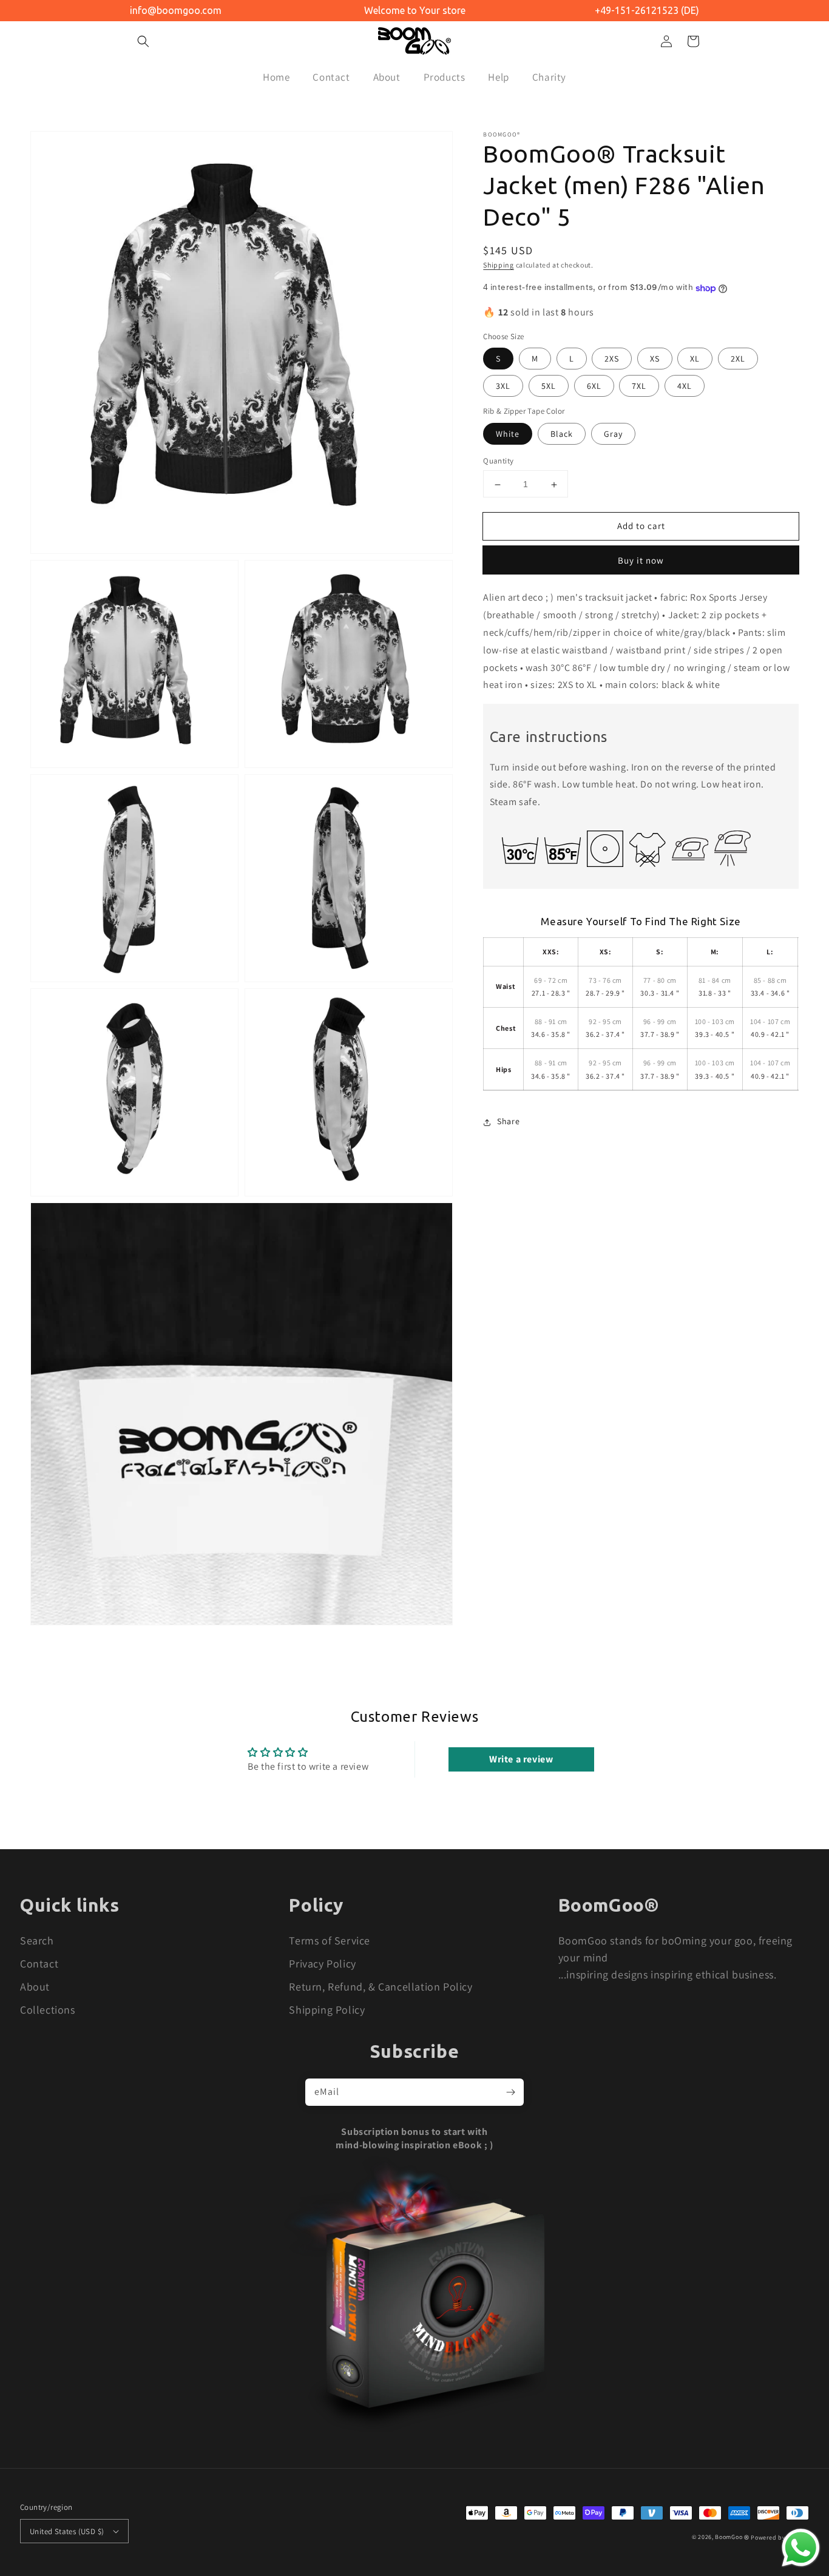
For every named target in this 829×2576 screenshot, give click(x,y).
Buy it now (641, 561)
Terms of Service (330, 1940)
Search (37, 1940)
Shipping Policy (327, 2010)
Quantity (498, 461)
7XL (639, 386)
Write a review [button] (521, 1759)
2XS (612, 359)
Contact (39, 1964)
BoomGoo (729, 2537)
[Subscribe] (510, 2092)
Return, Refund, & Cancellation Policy (381, 1987)
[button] (143, 41)
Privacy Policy (322, 1964)
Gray (613, 434)
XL (695, 359)
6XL (594, 386)
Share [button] (508, 1122)
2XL (738, 359)
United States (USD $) (67, 2531)
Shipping (499, 265)
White (508, 434)
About (35, 1987)
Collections (48, 2010)
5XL (549, 386)
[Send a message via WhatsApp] (801, 2548)
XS (655, 359)
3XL (503, 386)
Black (562, 434)
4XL (685, 386)
